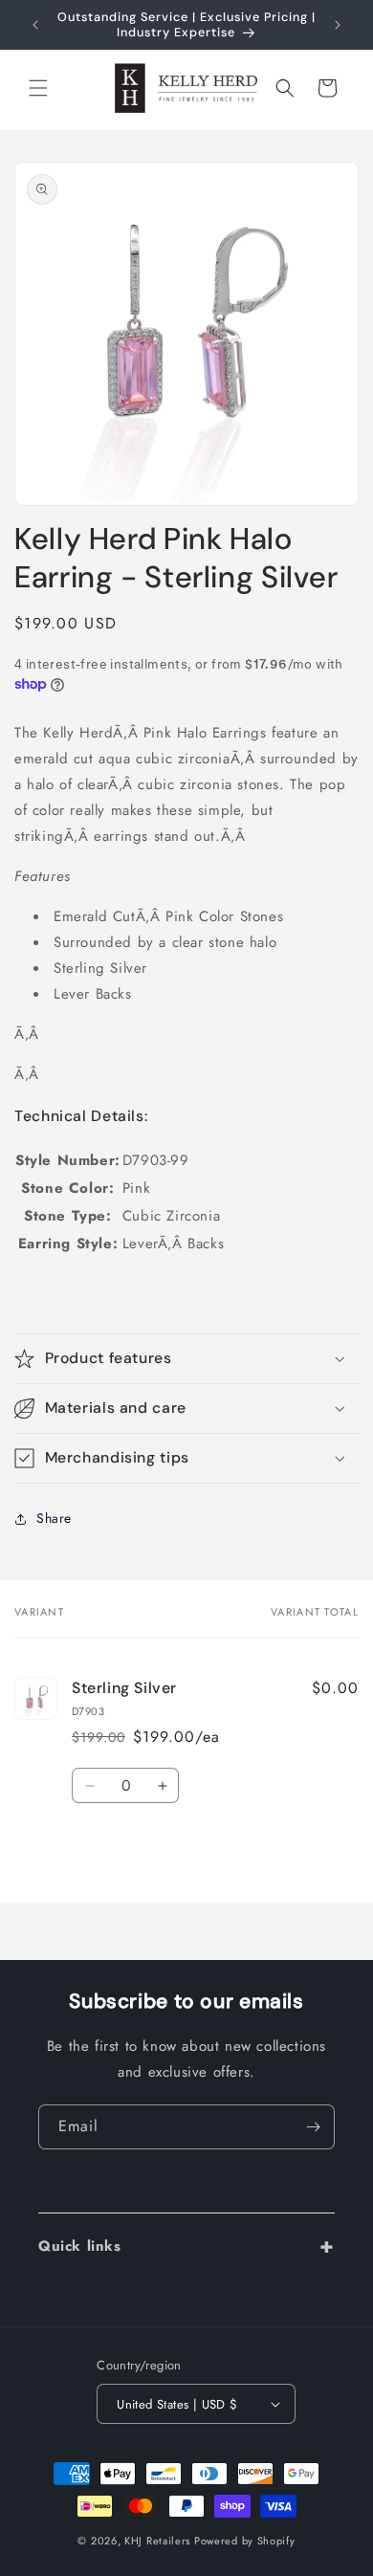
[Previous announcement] (35, 25)
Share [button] (54, 1518)
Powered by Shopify (245, 2541)
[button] (38, 88)
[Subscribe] (313, 2127)
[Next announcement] (338, 25)
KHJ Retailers (157, 2541)
